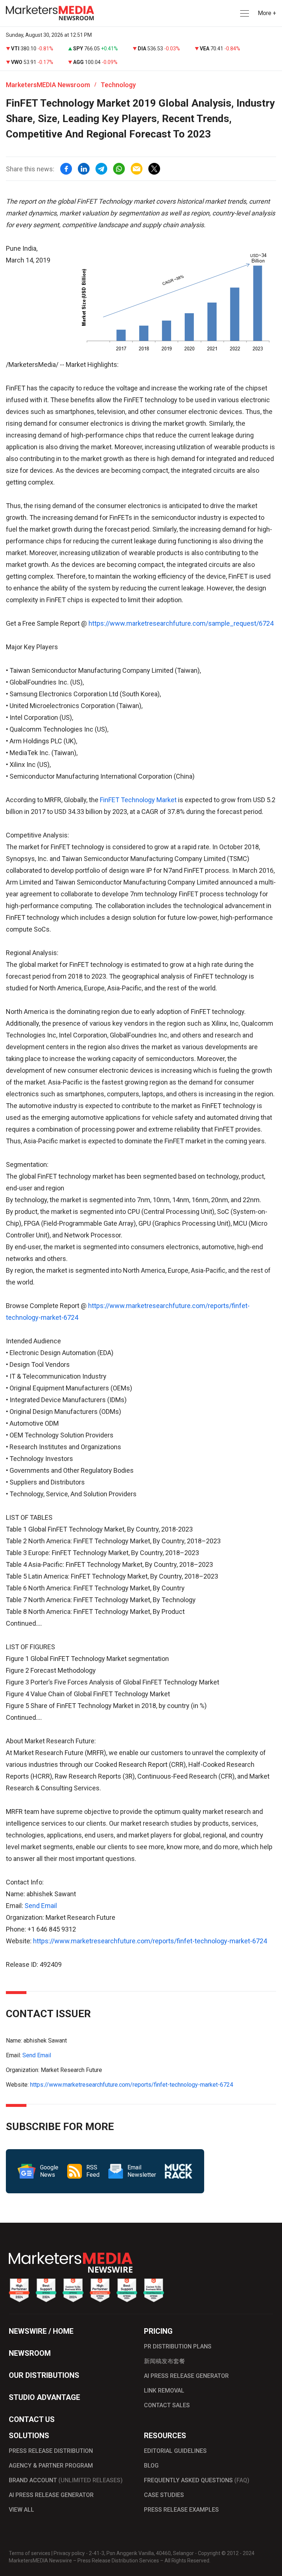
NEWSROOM (30, 2353)
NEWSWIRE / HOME (41, 2331)
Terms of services (30, 2553)
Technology (118, 85)
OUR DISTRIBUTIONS (44, 2375)
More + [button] (267, 13)
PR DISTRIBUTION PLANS (178, 2346)
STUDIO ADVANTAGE (44, 2397)
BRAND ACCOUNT (66, 2480)
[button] (244, 13)
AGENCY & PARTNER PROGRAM (51, 2466)
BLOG (151, 2466)
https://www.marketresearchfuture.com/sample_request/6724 (181, 623)
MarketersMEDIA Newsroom (48, 85)
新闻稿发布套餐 (164, 2361)
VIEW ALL (21, 2510)
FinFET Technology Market (139, 800)
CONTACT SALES (167, 2405)
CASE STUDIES (164, 2495)
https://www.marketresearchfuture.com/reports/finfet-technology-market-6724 (150, 1941)
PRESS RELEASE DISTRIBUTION (51, 2451)
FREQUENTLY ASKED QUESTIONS (197, 2480)
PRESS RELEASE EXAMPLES (181, 2510)
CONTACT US (32, 2419)
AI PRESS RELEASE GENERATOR (186, 2376)
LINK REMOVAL (164, 2391)
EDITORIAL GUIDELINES (175, 2451)
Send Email (41, 1906)
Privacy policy (69, 2553)
